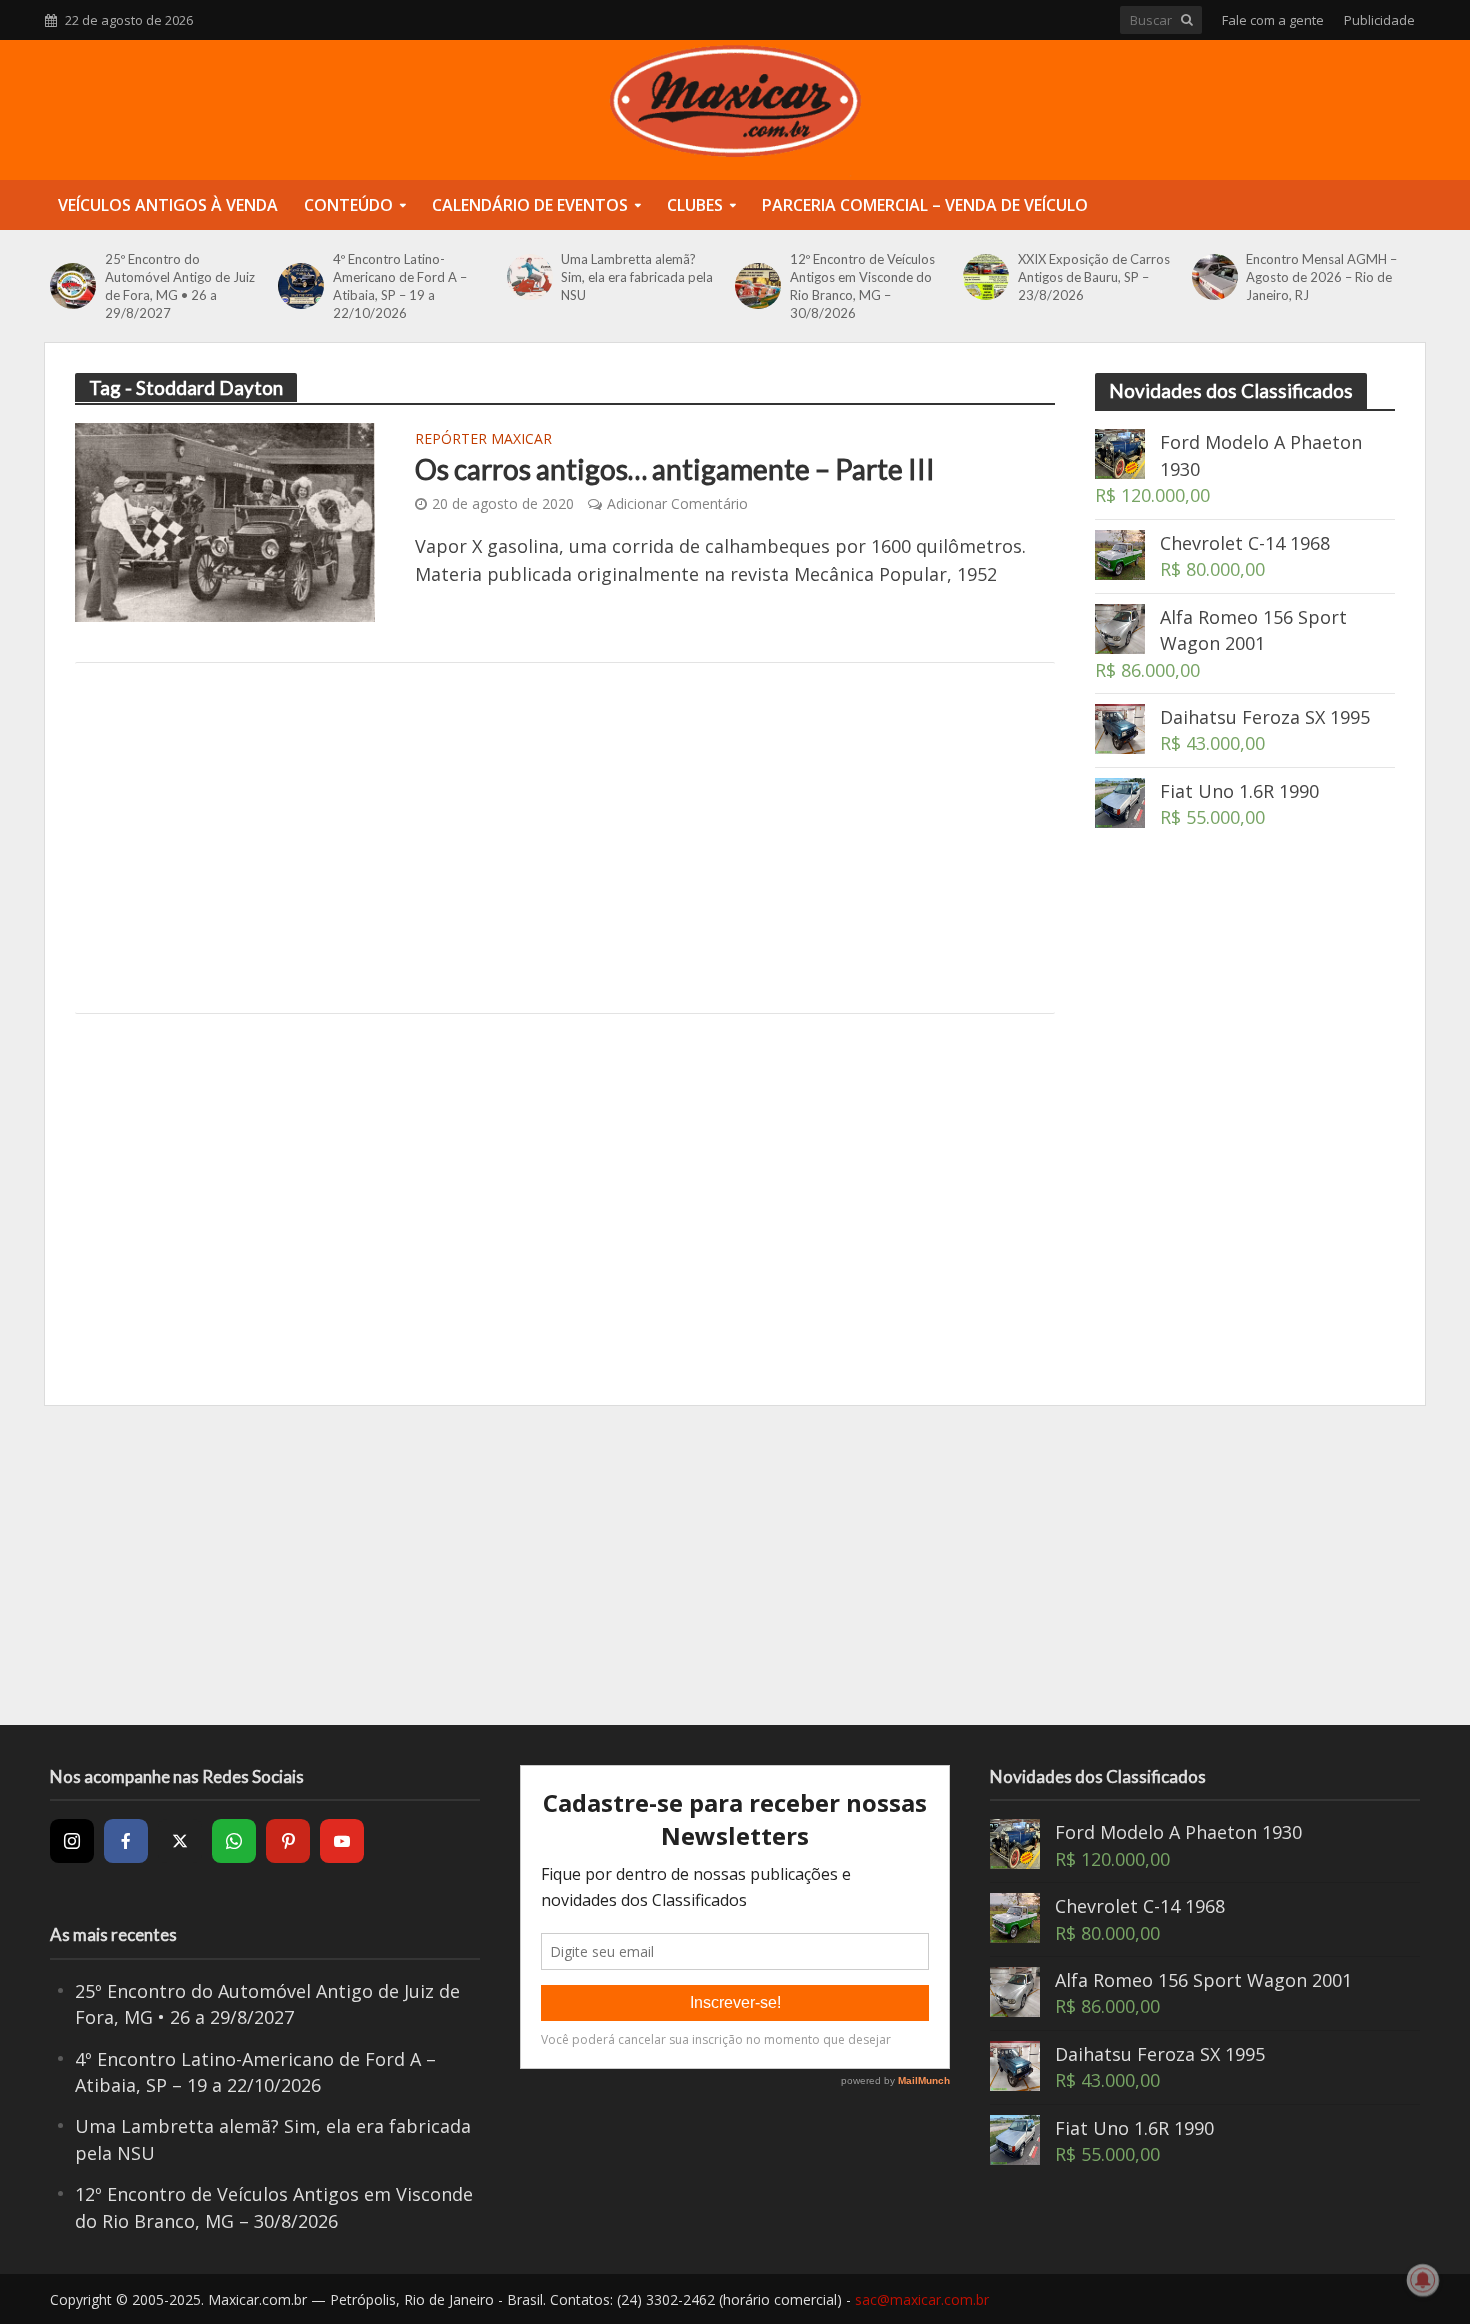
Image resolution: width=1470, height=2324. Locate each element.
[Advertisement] (565, 838)
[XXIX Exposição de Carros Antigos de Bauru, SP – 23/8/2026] (985, 277)
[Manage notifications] (1423, 2280)
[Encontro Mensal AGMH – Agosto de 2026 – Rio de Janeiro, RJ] (1214, 277)
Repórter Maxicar (483, 440)
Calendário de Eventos (530, 205)
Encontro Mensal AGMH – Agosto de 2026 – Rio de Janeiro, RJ (1321, 277)
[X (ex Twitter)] (180, 1841)
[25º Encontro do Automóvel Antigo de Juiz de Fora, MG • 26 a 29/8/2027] (72, 286)
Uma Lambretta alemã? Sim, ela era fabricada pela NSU (637, 277)
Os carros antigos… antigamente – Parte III (675, 469)
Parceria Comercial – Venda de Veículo (925, 205)
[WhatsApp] (234, 1841)
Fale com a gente (1273, 20)
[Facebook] (126, 1841)
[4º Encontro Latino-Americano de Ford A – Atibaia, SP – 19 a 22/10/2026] (300, 286)
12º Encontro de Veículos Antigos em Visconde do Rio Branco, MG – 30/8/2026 (862, 286)
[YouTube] (342, 1841)
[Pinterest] (288, 1841)
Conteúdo (348, 205)
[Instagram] (72, 1841)
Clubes (695, 205)
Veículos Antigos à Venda (168, 205)
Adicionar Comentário (677, 503)
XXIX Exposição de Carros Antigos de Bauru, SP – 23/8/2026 (1094, 277)
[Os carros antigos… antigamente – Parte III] (225, 520)
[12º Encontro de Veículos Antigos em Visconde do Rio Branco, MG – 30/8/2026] (757, 286)
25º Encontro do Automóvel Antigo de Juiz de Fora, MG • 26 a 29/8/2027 (180, 286)
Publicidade (1379, 20)
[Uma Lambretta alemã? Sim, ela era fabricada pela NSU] (529, 277)
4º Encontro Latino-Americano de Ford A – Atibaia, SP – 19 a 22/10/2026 (400, 286)
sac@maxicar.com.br (922, 2299)
